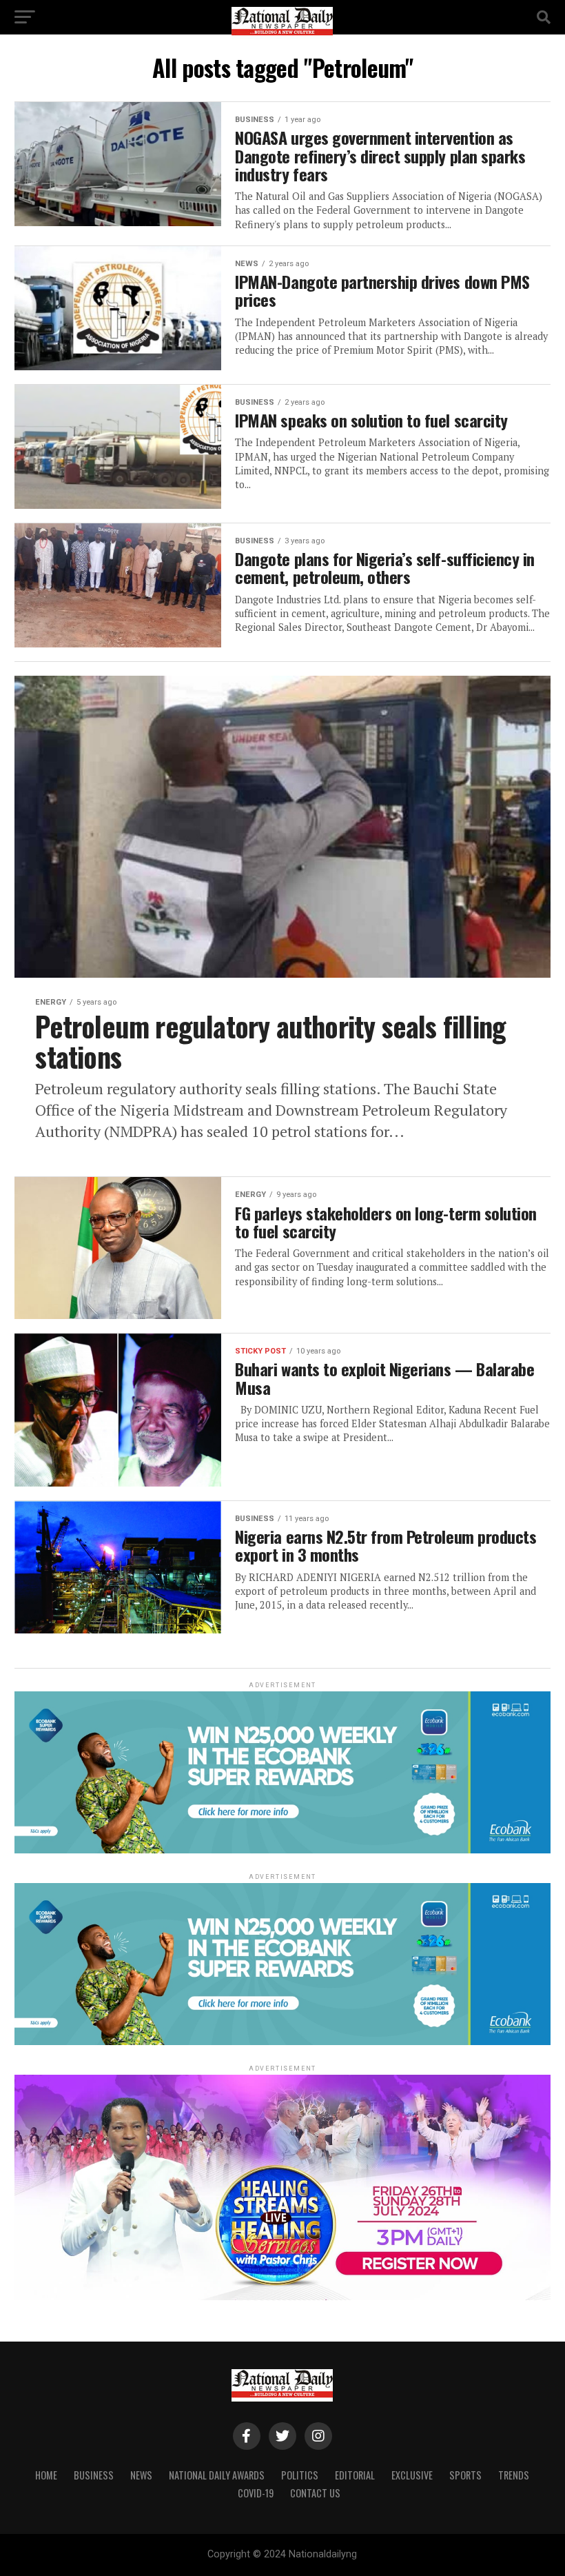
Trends (514, 2475)
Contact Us (315, 2493)
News (141, 2475)
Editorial (355, 2475)
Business (94, 2475)
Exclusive (412, 2475)
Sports (465, 2475)
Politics (300, 2475)
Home (46, 2475)
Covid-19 (256, 2493)
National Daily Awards (217, 2475)
